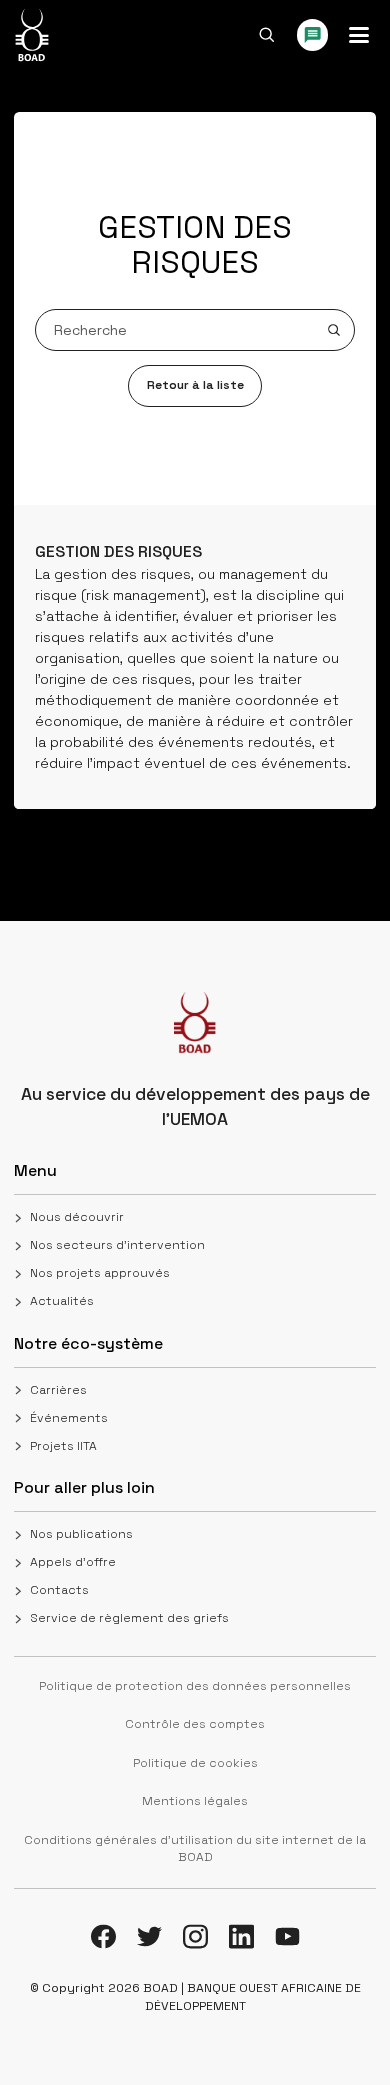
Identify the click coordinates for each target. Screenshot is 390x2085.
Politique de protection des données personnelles (195, 1686)
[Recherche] (267, 35)
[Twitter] (149, 1936)
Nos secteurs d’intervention (117, 1245)
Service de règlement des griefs (129, 1618)
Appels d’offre (73, 1562)
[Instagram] (195, 1936)
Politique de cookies (195, 1763)
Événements (69, 1418)
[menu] (359, 35)
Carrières (58, 1390)
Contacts (59, 1590)
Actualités (62, 1301)
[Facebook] (103, 1936)
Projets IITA (63, 1446)
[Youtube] (287, 1936)
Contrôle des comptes (195, 1724)
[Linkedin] (241, 1936)
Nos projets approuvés (100, 1273)
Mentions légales (195, 1801)
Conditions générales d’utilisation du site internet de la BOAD (195, 1849)
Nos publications (81, 1534)
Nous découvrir (77, 1217)
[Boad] (31, 35)
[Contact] (313, 35)
